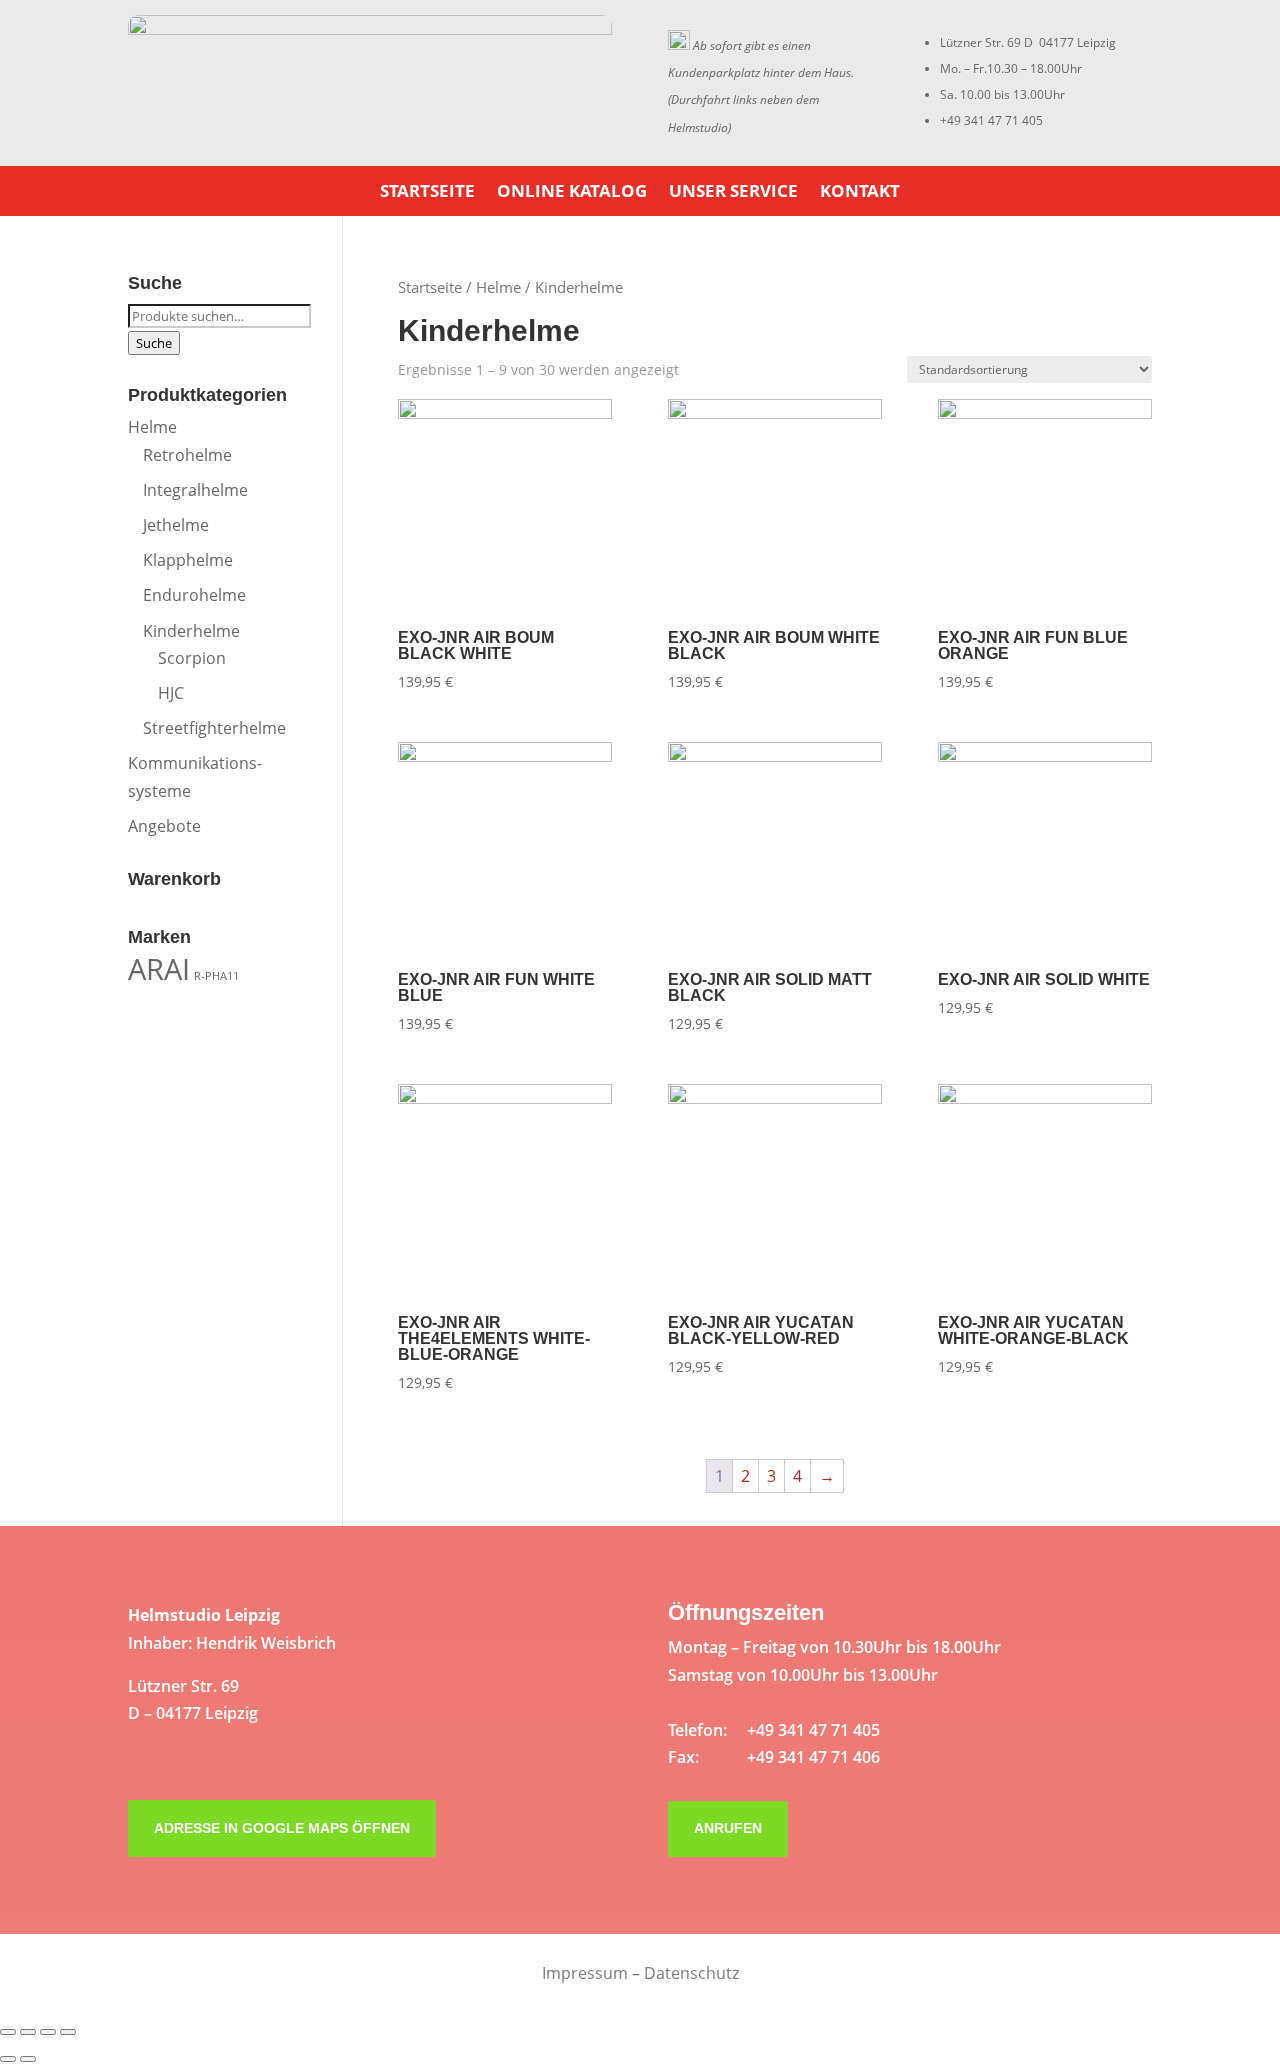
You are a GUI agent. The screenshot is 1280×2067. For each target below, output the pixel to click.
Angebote (164, 826)
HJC (171, 693)
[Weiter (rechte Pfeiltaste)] (28, 2059)
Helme (498, 287)
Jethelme (176, 525)
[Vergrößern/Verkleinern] (68, 2032)
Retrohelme (187, 455)
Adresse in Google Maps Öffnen (282, 1828)
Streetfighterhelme (214, 728)
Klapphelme (188, 560)
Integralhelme (195, 490)
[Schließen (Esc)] (8, 2032)
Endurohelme (194, 595)
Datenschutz (691, 1973)
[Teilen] (28, 2032)
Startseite (427, 193)
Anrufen (728, 1828)
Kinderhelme (191, 631)
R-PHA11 (216, 976)
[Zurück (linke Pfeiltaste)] (8, 2059)
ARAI (159, 969)
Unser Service (733, 193)
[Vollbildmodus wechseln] (48, 2032)
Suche (154, 343)
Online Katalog (572, 193)
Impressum (585, 1973)
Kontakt (860, 193)
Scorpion (192, 658)
